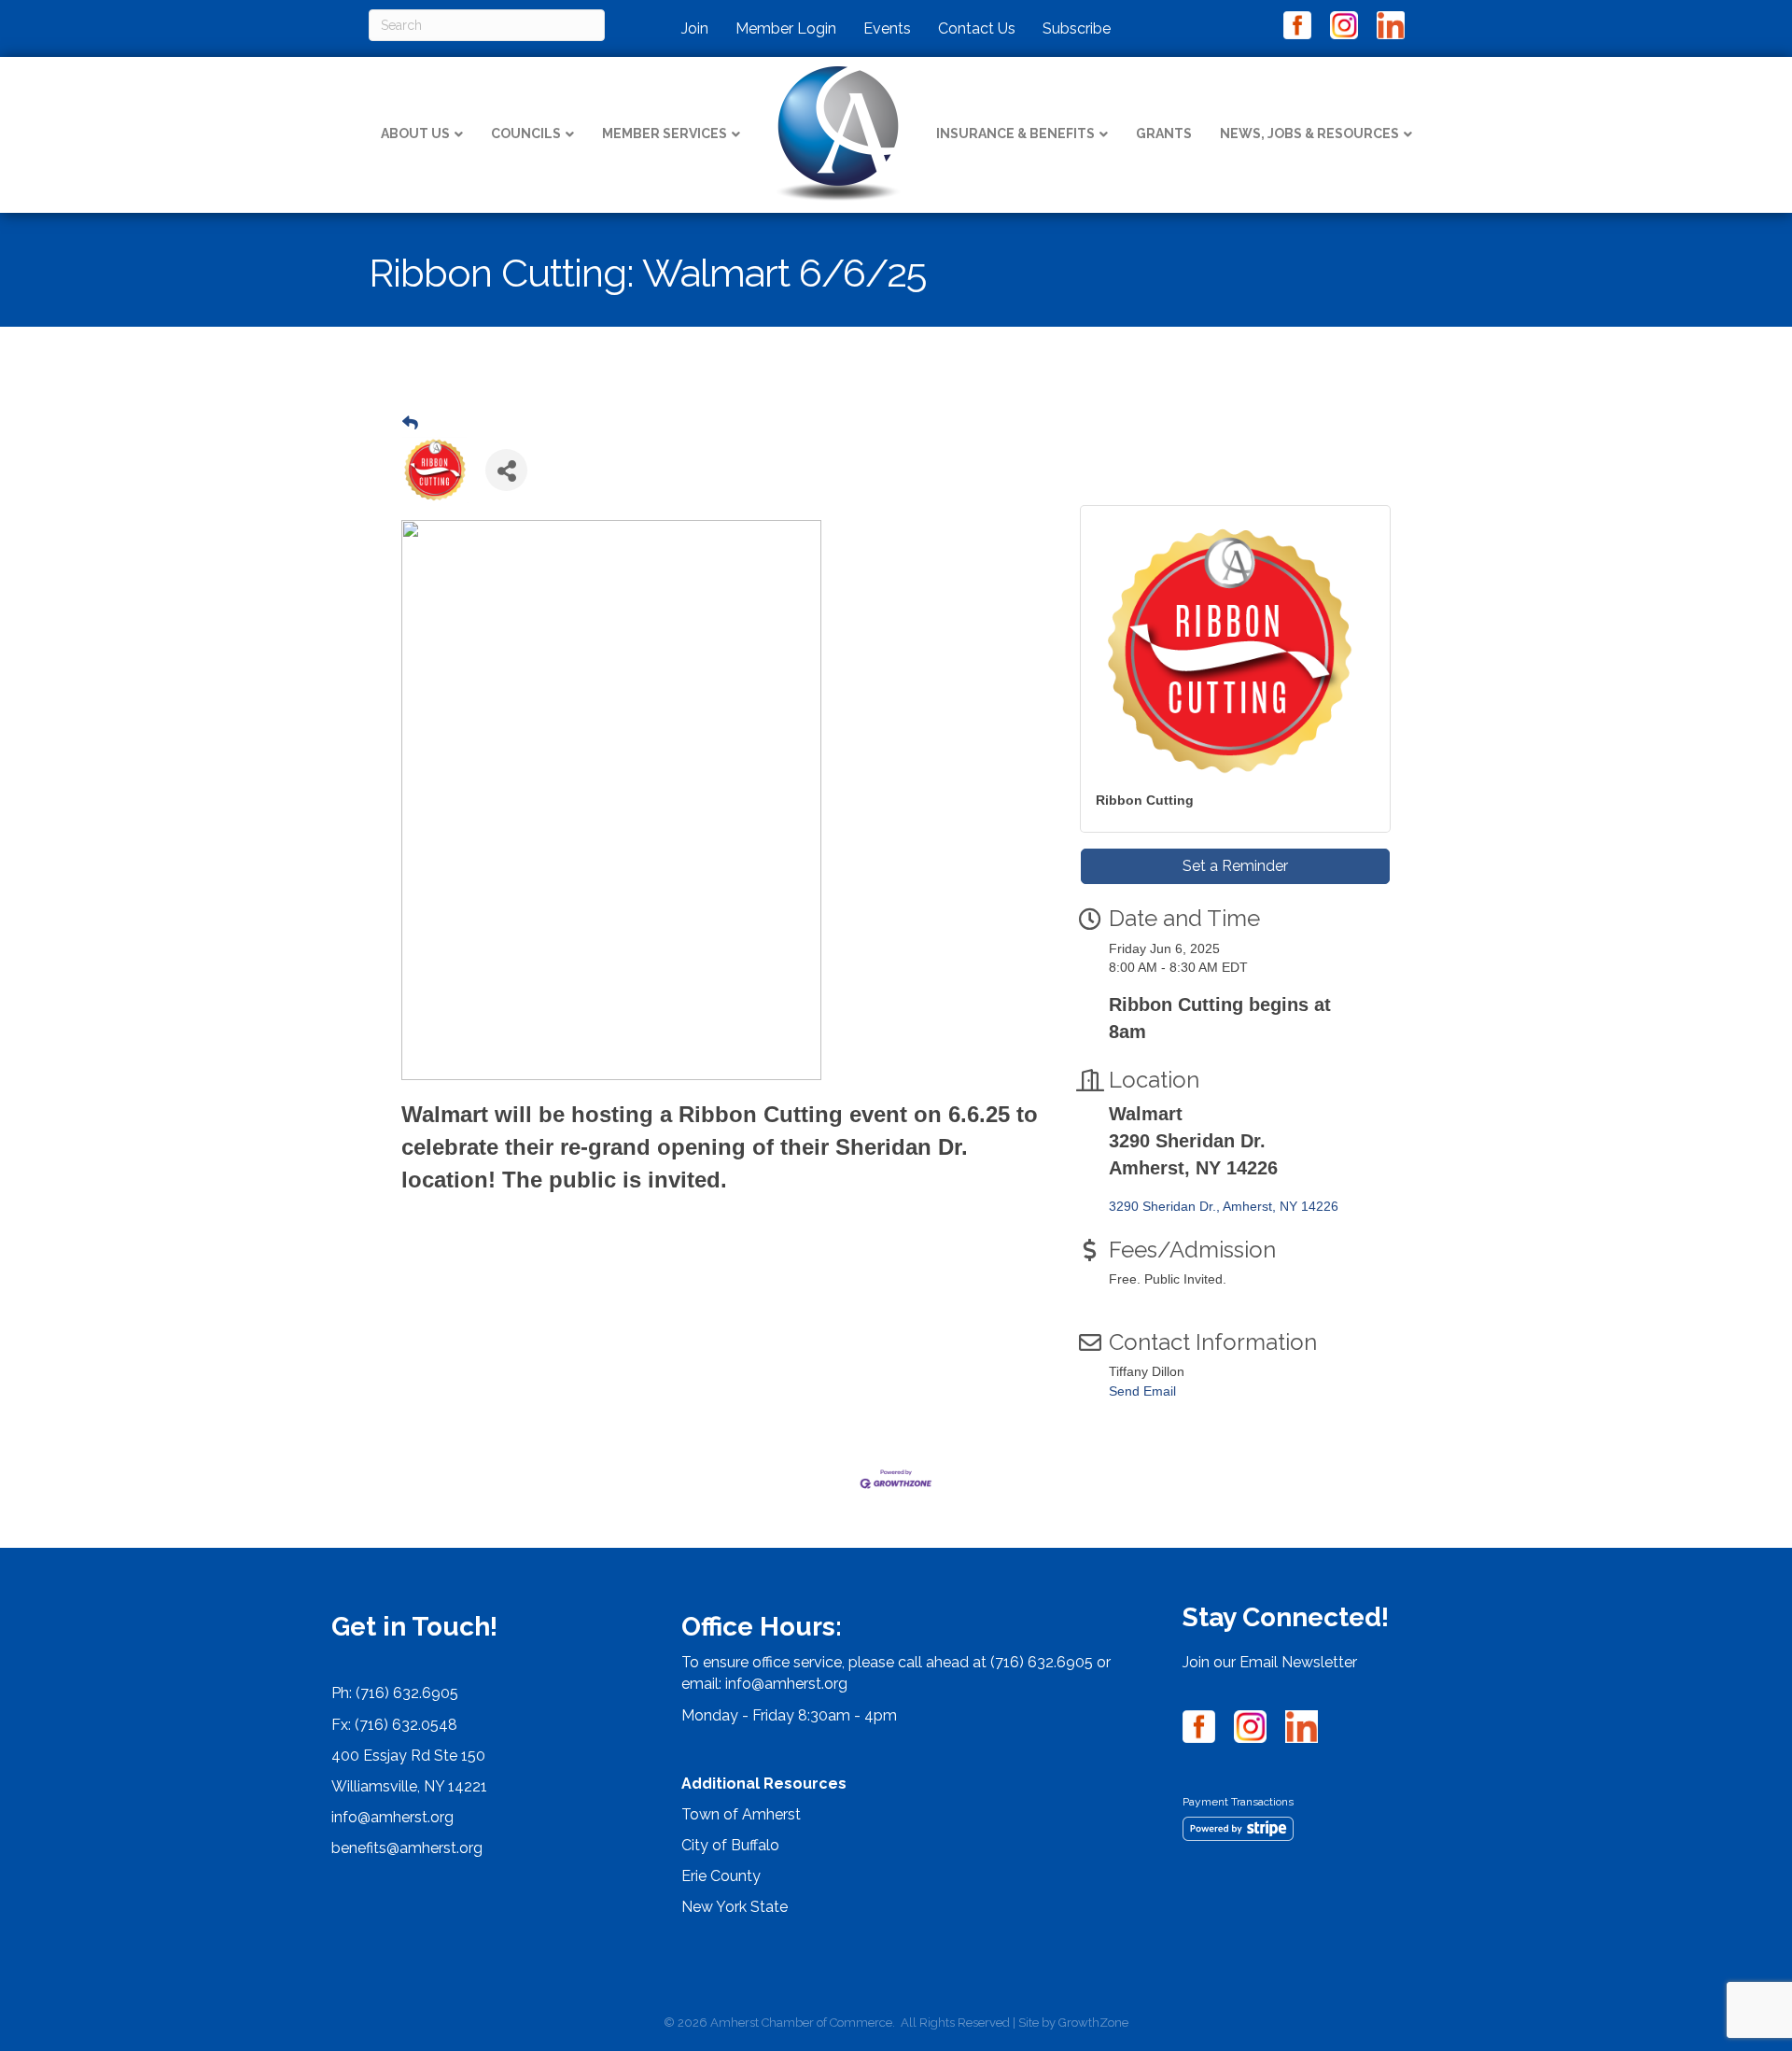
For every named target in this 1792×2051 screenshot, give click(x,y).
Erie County (721, 1876)
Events (887, 28)
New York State (735, 1907)
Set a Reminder (1235, 866)
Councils (526, 133)
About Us (415, 133)
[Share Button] (506, 470)
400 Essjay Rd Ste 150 (408, 1756)
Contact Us (977, 28)
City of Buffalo (730, 1845)
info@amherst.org (392, 1817)
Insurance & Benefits (1015, 133)
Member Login (786, 28)
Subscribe (1077, 28)
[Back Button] (410, 424)
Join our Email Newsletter (1270, 1662)
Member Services (665, 133)
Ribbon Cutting (1145, 800)
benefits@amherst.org (407, 1848)
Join (695, 28)
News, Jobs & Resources (1309, 133)
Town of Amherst (741, 1814)
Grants (1164, 133)
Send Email (1142, 1391)
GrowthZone (1093, 2023)
